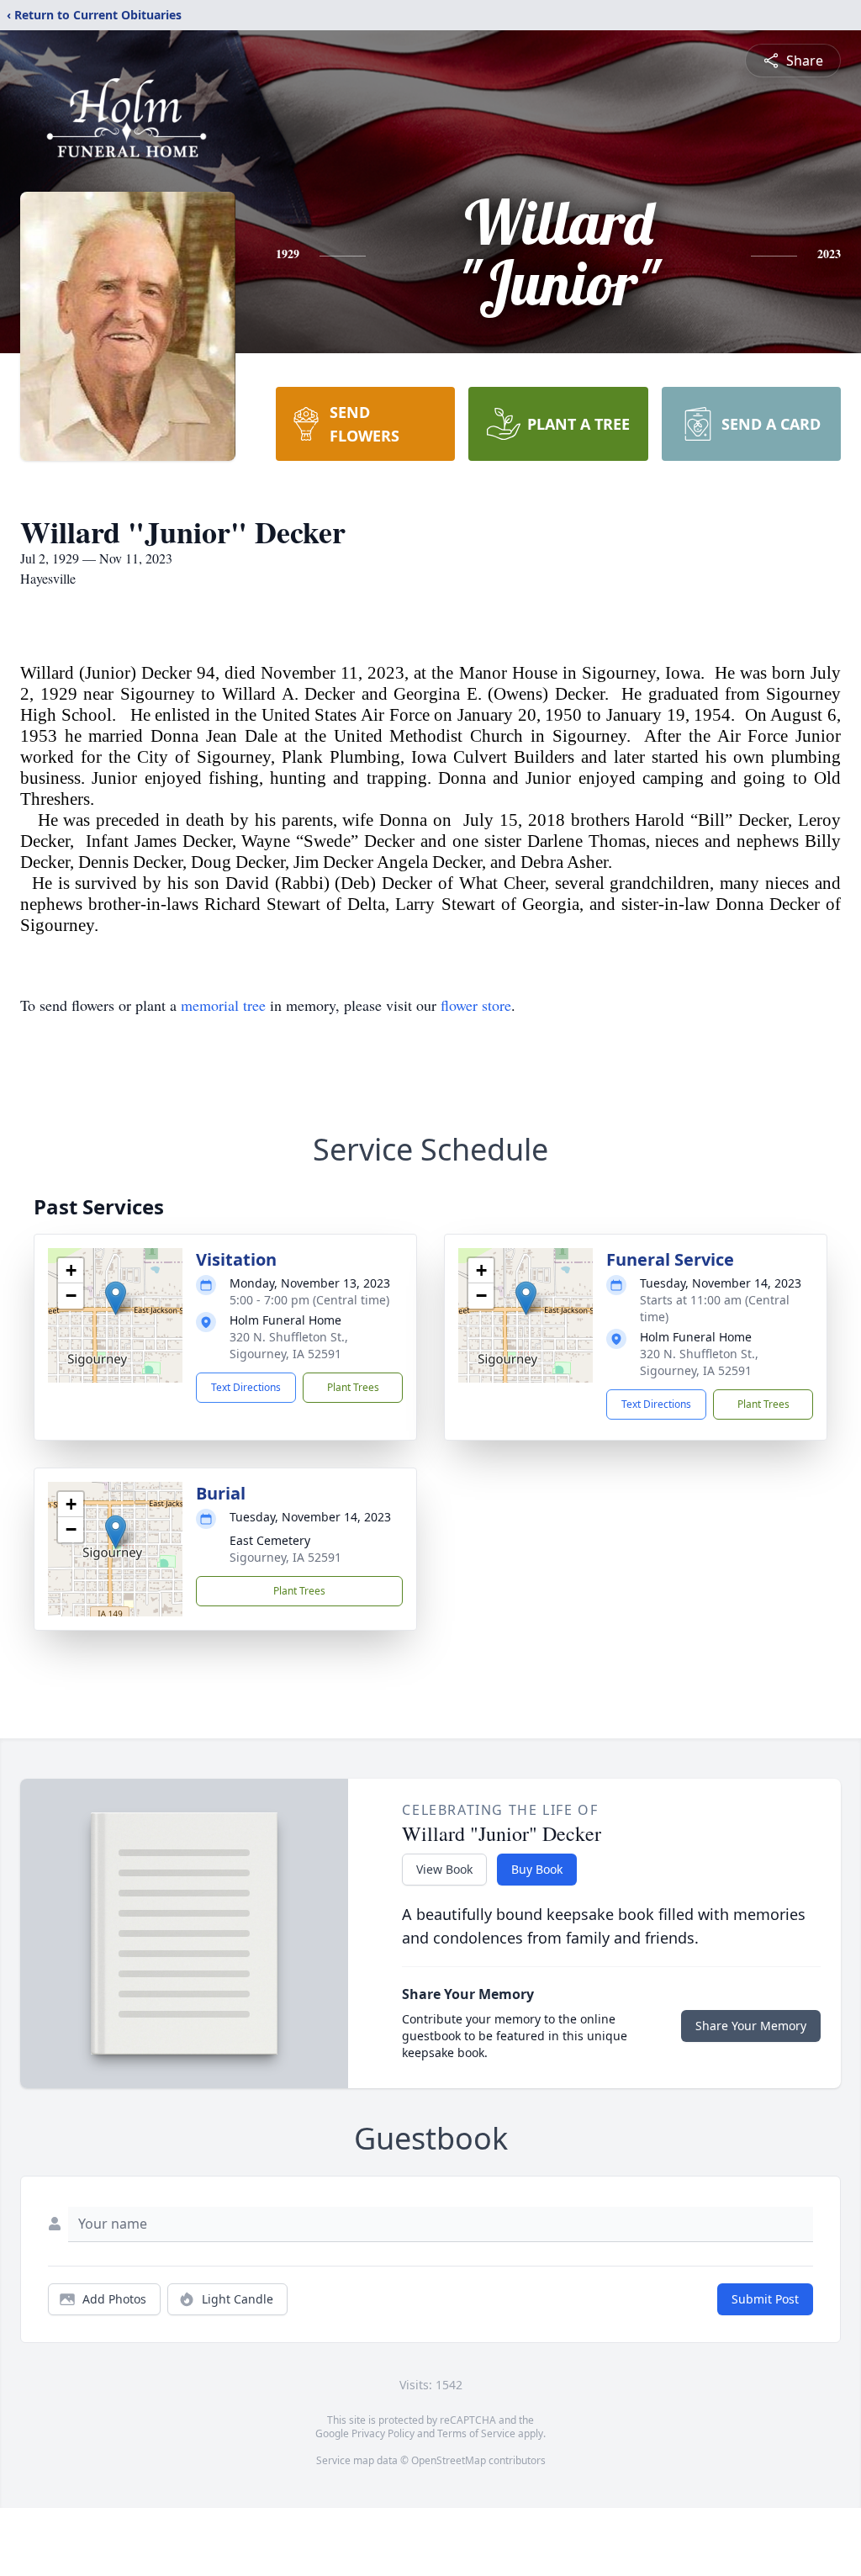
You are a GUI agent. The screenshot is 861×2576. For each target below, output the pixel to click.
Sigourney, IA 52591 (285, 1557)
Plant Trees (353, 1387)
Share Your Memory (751, 2026)
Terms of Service (476, 2433)
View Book (444, 1869)
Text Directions (246, 1387)
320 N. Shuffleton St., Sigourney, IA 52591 (289, 1345)
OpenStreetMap (449, 2460)
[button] (116, 1298)
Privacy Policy (383, 2433)
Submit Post (765, 2299)
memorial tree (223, 1005)
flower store (476, 1005)
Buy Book (537, 1869)
